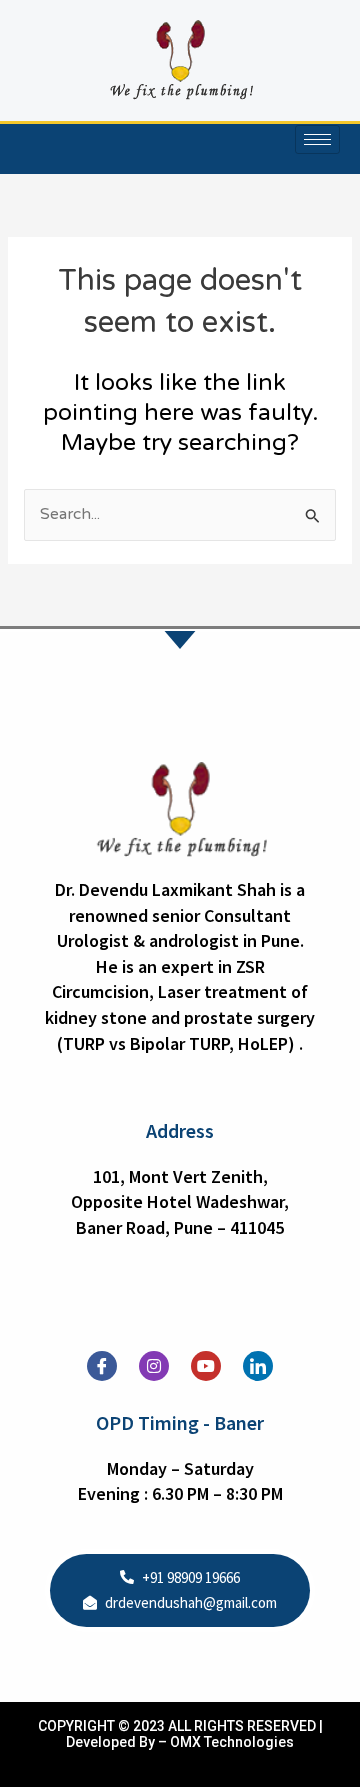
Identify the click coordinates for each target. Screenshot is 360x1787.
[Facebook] (102, 1366)
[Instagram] (154, 1366)
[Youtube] (206, 1366)
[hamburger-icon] (317, 139)
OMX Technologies (232, 1742)
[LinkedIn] (258, 1366)
